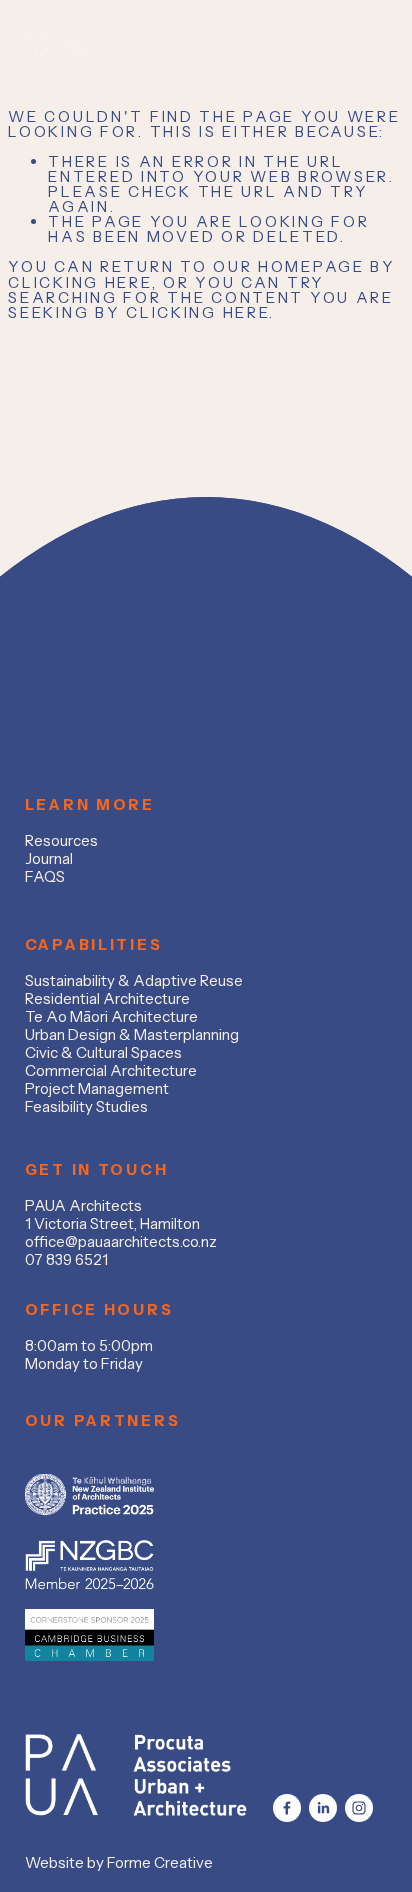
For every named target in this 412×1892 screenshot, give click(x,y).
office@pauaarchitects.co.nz (121, 1242)
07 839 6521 (66, 1260)
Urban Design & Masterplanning (132, 1035)
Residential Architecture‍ (107, 999)
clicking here (79, 282)
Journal (49, 859)
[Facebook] (287, 1808)
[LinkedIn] (323, 1808)
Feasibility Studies (86, 1107)
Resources (61, 841)
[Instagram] (359, 1808)
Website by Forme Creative (119, 1863)
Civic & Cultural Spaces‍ (103, 1053)
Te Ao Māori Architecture (111, 1017)
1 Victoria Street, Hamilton (112, 1224)
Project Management (97, 1089)
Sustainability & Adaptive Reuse (134, 981)
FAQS (45, 877)
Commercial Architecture (111, 1071)
